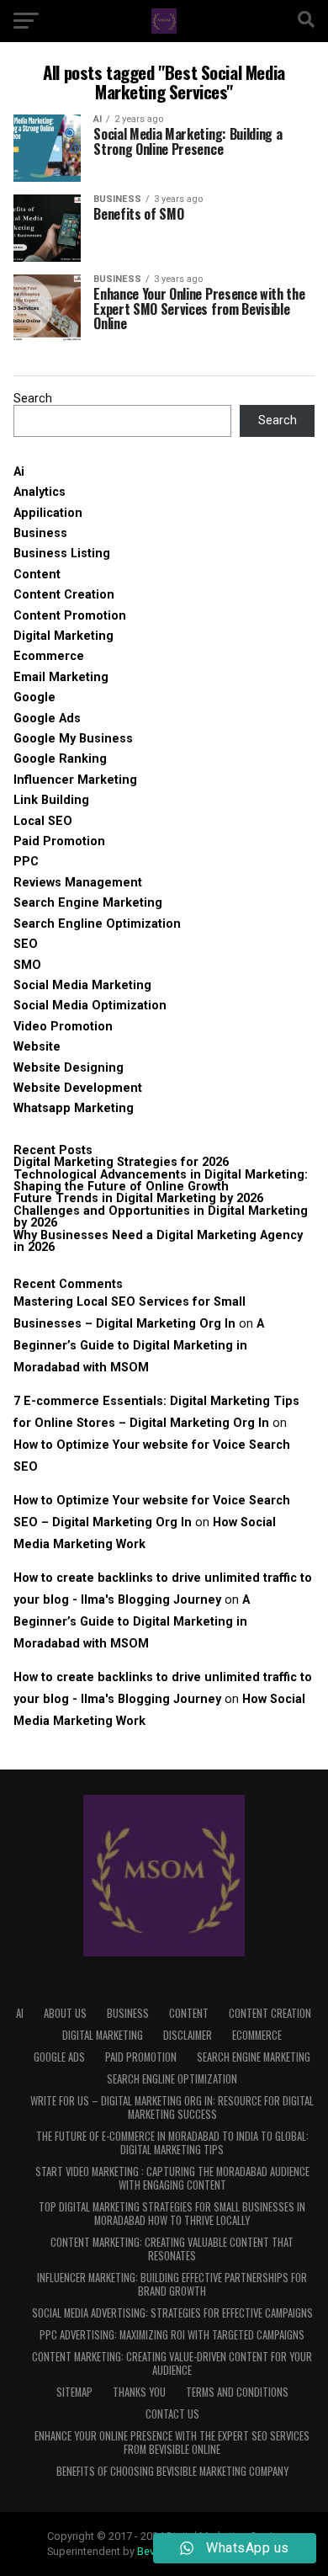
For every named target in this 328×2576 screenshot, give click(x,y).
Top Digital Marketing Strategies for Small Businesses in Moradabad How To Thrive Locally (172, 2214)
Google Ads (47, 719)
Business (40, 533)
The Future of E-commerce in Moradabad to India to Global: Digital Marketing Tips (172, 2143)
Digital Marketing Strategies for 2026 (121, 1162)
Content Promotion (70, 616)
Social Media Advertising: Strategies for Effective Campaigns (172, 2313)
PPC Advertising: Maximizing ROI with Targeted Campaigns (172, 2335)
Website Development (78, 1088)
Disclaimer (188, 2035)
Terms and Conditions (237, 2392)
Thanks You (139, 2392)
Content (37, 575)
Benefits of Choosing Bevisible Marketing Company (172, 2471)
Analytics (40, 492)
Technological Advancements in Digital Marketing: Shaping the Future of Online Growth (161, 1181)
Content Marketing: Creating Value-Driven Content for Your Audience (172, 2363)
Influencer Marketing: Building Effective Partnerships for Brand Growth (172, 2284)
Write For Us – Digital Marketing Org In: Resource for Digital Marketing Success (172, 2108)
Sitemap (74, 2392)
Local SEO (43, 821)
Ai (19, 472)
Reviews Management (78, 883)
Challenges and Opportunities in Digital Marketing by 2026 (161, 1217)
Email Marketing (61, 677)
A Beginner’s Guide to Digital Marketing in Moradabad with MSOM (139, 1346)
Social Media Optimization (90, 1006)
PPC (26, 862)
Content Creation (64, 595)
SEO (26, 944)
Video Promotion (63, 1027)
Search (33, 399)
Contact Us (172, 2414)
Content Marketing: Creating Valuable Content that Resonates (172, 2249)
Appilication (48, 513)
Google (34, 697)
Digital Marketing (63, 636)
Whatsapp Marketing (74, 1108)
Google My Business (73, 739)
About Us (65, 2013)
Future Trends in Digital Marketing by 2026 (138, 1198)
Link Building (51, 800)
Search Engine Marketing (88, 903)
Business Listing (62, 554)
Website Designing (69, 1068)
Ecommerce (49, 656)
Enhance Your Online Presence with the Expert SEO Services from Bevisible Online (172, 2443)
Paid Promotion (59, 841)
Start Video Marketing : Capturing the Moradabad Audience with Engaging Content (172, 2178)
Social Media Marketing (82, 985)
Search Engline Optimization (97, 924)
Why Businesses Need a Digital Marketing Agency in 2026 (158, 1241)
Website (37, 1047)
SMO (27, 965)
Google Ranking (60, 759)
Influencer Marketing (75, 780)
